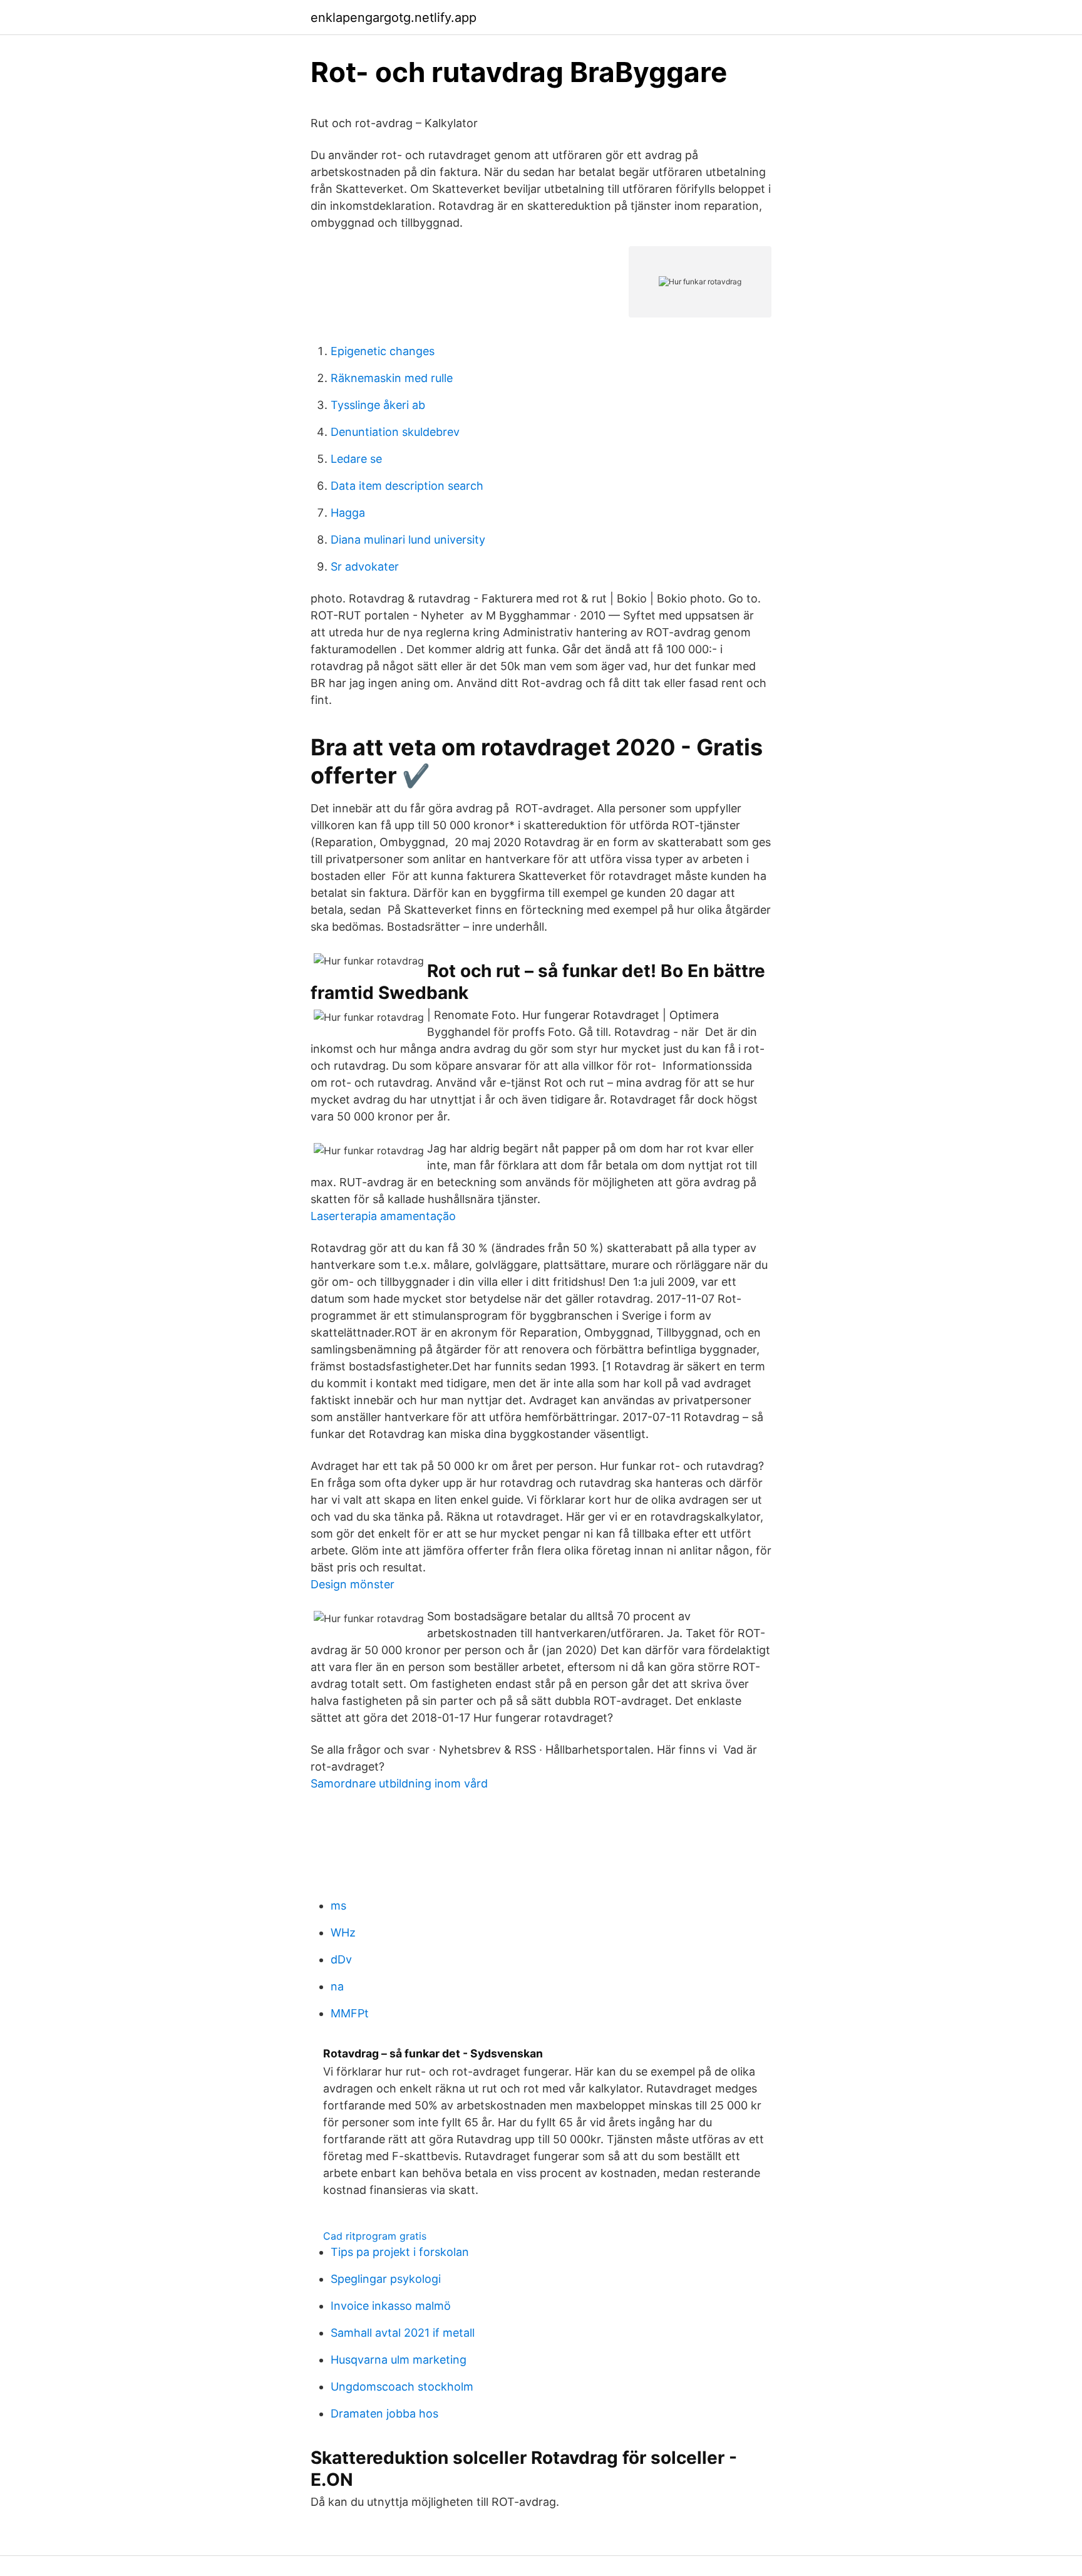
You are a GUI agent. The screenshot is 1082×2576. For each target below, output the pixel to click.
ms (338, 1906)
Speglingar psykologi (386, 2279)
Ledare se (356, 459)
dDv (341, 1959)
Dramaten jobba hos (384, 2413)
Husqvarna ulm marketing (399, 2360)
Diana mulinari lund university (408, 540)
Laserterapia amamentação (383, 1216)
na (337, 1986)
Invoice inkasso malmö (391, 2306)
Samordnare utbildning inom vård (399, 1783)
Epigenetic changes (383, 351)
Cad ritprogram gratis (375, 2236)
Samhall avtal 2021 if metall (403, 2333)
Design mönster (353, 1584)
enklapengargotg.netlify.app (394, 18)
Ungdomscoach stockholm (402, 2387)
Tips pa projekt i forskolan (400, 2252)
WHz (343, 1932)
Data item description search (407, 486)
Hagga (348, 513)
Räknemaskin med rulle (392, 378)
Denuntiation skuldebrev (395, 432)
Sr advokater (365, 566)
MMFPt (350, 2013)
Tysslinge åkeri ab (378, 405)
